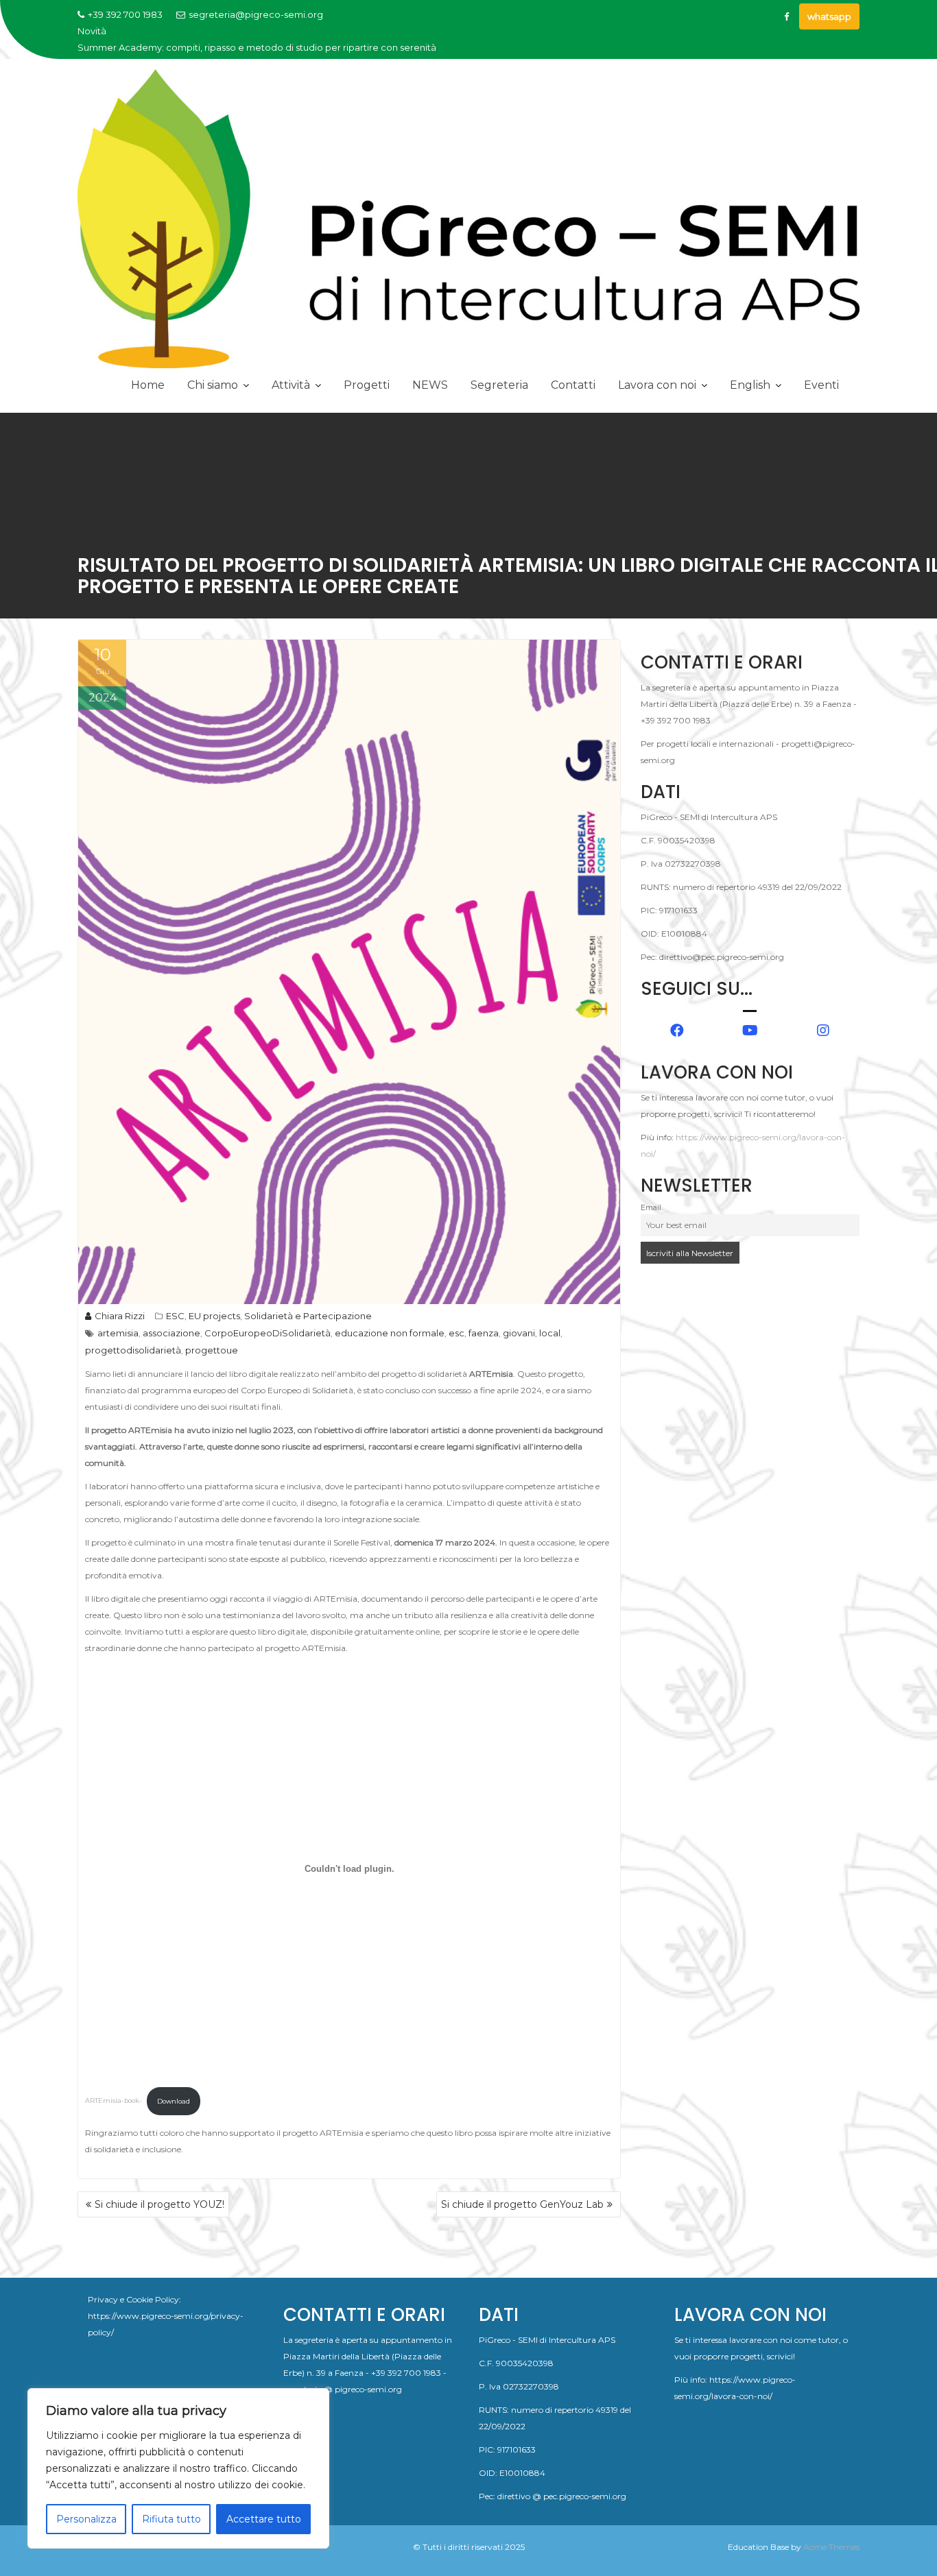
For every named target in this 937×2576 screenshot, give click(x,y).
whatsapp (829, 16)
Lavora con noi (657, 401)
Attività (291, 401)
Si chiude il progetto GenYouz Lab (522, 2221)
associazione (171, 1349)
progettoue (212, 1367)
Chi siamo (213, 401)
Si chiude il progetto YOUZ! (159, 2221)
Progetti (367, 401)
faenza (484, 1349)
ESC (175, 1332)
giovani (519, 1349)
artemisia (118, 1349)
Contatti (573, 401)
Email (651, 1224)
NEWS (430, 401)
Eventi (821, 401)
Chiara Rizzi (120, 1332)
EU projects (214, 1332)
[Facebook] (786, 16)
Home (148, 401)
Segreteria (499, 401)
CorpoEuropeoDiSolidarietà (268, 1349)
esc (456, 1349)
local (550, 1349)
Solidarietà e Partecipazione (308, 1332)
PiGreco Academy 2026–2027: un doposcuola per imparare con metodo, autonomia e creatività (268, 56)
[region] (178, 2468)
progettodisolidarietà (133, 1367)
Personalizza (86, 2519)
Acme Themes (831, 2563)
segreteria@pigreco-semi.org (256, 14)
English (750, 401)
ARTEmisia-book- (114, 2118)
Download (174, 2118)
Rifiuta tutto (171, 2519)
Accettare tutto (264, 2519)
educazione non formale (390, 1349)
